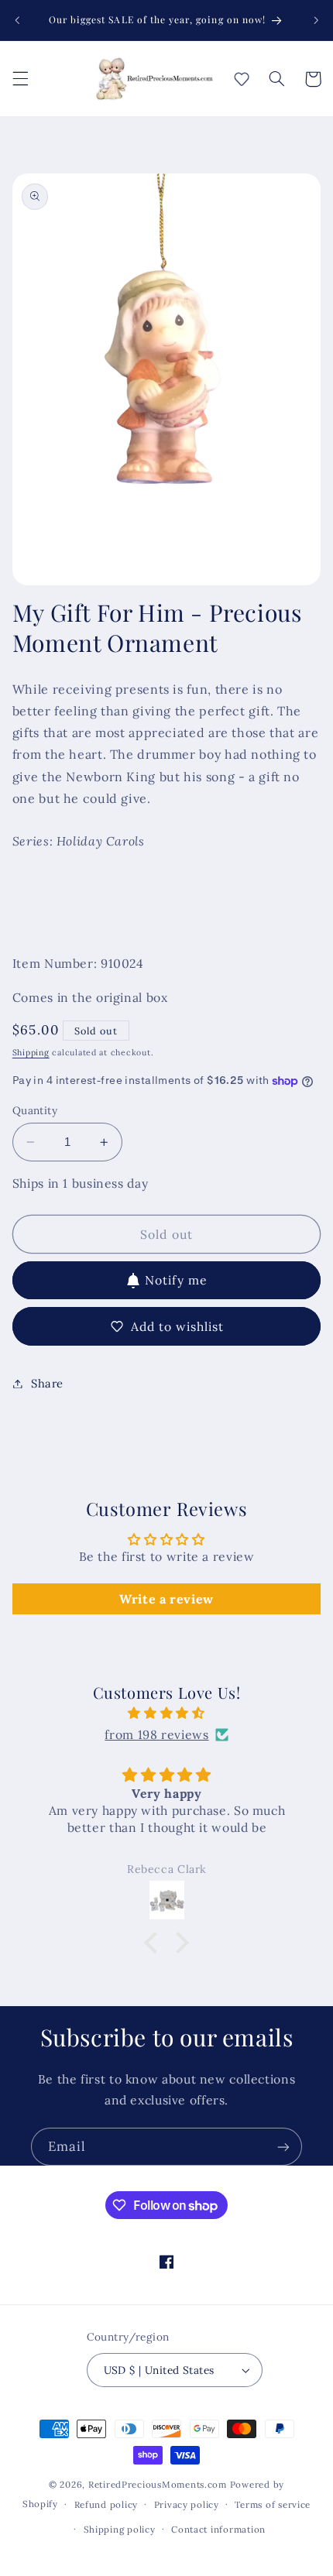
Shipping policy (120, 2529)
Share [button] (47, 1383)
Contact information (218, 2529)
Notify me (176, 1280)
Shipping (31, 1052)
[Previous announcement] (17, 20)
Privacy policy (187, 2504)
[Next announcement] (316, 20)
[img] (167, 1713)
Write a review (166, 1599)
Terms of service (273, 2504)
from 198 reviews (156, 1734)
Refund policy (106, 2504)
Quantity (35, 1110)
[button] (20, 79)
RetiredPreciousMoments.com (158, 2484)
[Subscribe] (283, 2147)
